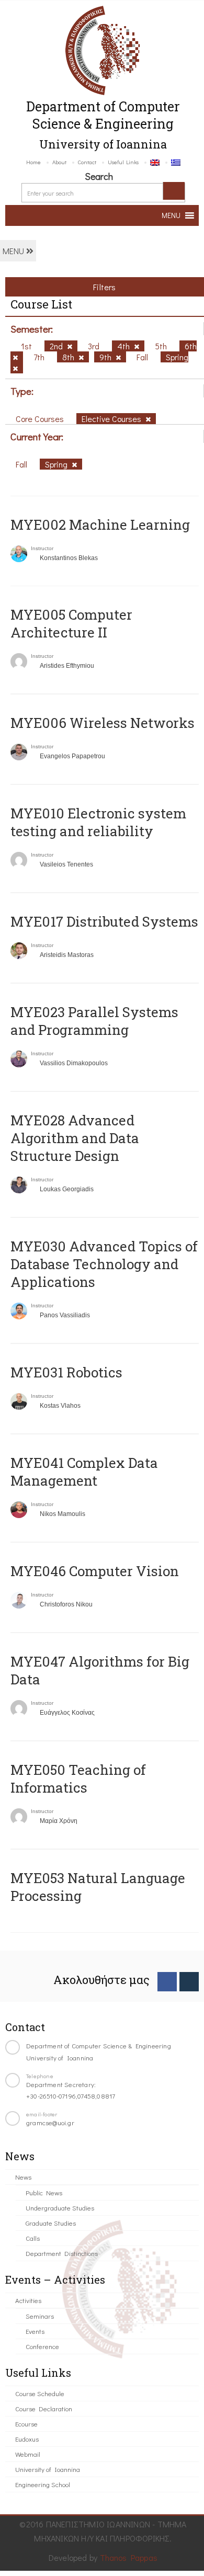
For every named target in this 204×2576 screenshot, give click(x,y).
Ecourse (26, 2424)
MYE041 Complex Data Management (84, 1472)
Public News (44, 2192)
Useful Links (123, 162)
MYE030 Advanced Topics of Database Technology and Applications (104, 1264)
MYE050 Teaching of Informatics (78, 1779)
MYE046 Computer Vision (95, 1571)
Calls (33, 2238)
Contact (87, 162)
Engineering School (43, 2484)
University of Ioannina (48, 2469)
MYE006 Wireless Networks (103, 723)
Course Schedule (40, 2393)
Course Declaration (44, 2408)
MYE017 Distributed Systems (104, 921)
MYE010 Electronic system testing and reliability (98, 822)
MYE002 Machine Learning (100, 525)
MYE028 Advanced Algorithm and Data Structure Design (75, 1138)
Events (35, 2331)
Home (33, 162)
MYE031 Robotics (66, 1372)
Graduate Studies (51, 2223)
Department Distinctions (62, 2253)
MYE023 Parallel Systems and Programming (94, 1021)
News (23, 2177)
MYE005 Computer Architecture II (71, 623)
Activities (28, 2300)
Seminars (40, 2316)
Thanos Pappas (129, 2557)
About (59, 162)
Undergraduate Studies (60, 2208)
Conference (42, 2346)
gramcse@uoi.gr (50, 2122)
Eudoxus (27, 2439)
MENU (14, 251)
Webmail (28, 2454)
